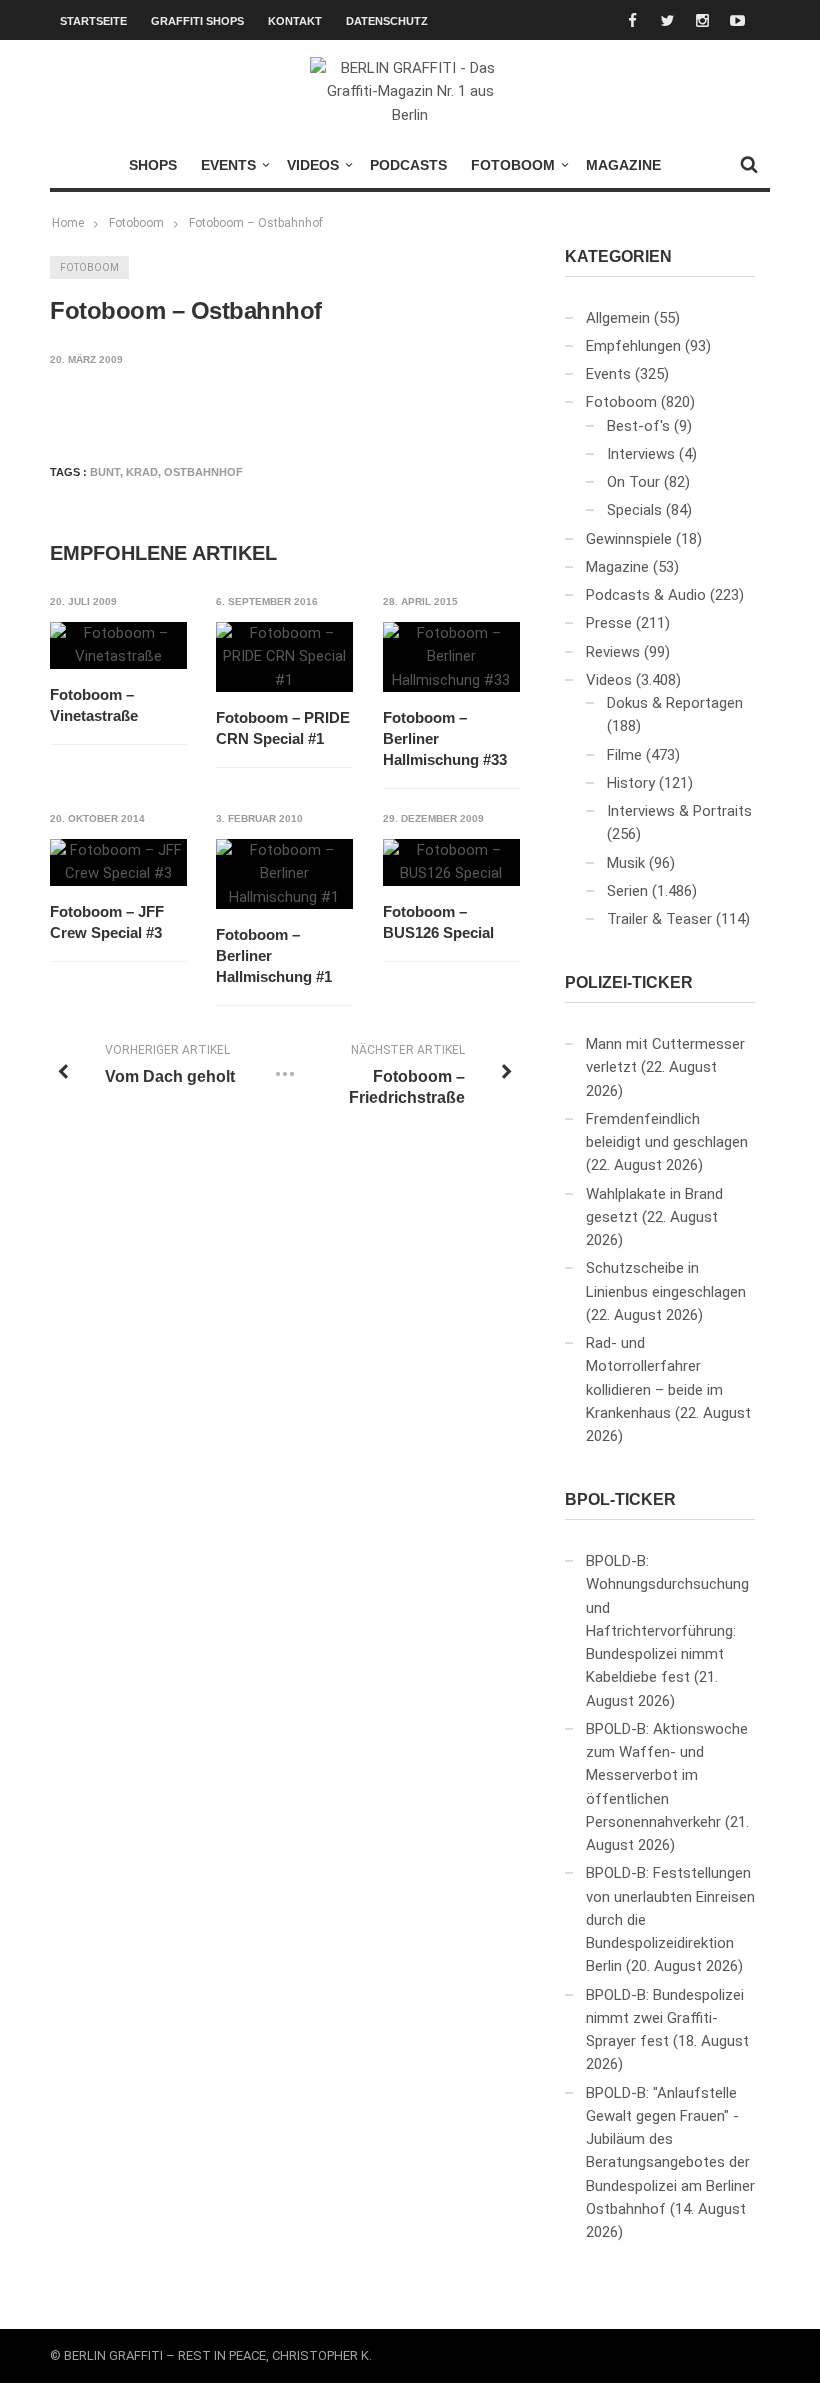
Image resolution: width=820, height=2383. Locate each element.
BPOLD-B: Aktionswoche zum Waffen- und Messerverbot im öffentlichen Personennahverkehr (667, 1775)
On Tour (633, 482)
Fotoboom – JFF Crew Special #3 (107, 922)
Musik (626, 863)
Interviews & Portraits (679, 811)
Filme (624, 755)
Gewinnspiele (629, 539)
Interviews (641, 454)
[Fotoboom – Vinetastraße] (118, 645)
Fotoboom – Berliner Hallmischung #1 (274, 955)
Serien (627, 891)
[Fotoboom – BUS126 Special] (451, 862)
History (631, 783)
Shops (153, 165)
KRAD (142, 472)
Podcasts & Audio (646, 595)
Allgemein (618, 318)
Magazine (623, 165)
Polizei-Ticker (629, 982)
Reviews (613, 652)
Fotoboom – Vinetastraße (94, 705)
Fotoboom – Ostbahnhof (256, 223)
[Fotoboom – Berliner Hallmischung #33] (451, 657)
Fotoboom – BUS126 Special (438, 922)
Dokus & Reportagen (675, 703)
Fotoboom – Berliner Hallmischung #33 (445, 738)
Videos (313, 165)
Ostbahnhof (203, 472)
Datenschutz (387, 21)
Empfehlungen (633, 346)
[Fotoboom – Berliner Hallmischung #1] (284, 874)
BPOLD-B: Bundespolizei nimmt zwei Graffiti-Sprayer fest (665, 2018)
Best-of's (638, 426)
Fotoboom (513, 165)
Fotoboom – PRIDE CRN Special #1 (283, 728)
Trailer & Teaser (659, 919)
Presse (609, 623)
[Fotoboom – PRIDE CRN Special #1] (284, 657)
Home (68, 223)
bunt (105, 472)
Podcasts (408, 165)
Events (228, 165)
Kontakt (295, 21)
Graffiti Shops (197, 21)
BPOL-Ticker (620, 1499)
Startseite (93, 21)
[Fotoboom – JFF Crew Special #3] (118, 862)
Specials (634, 510)
